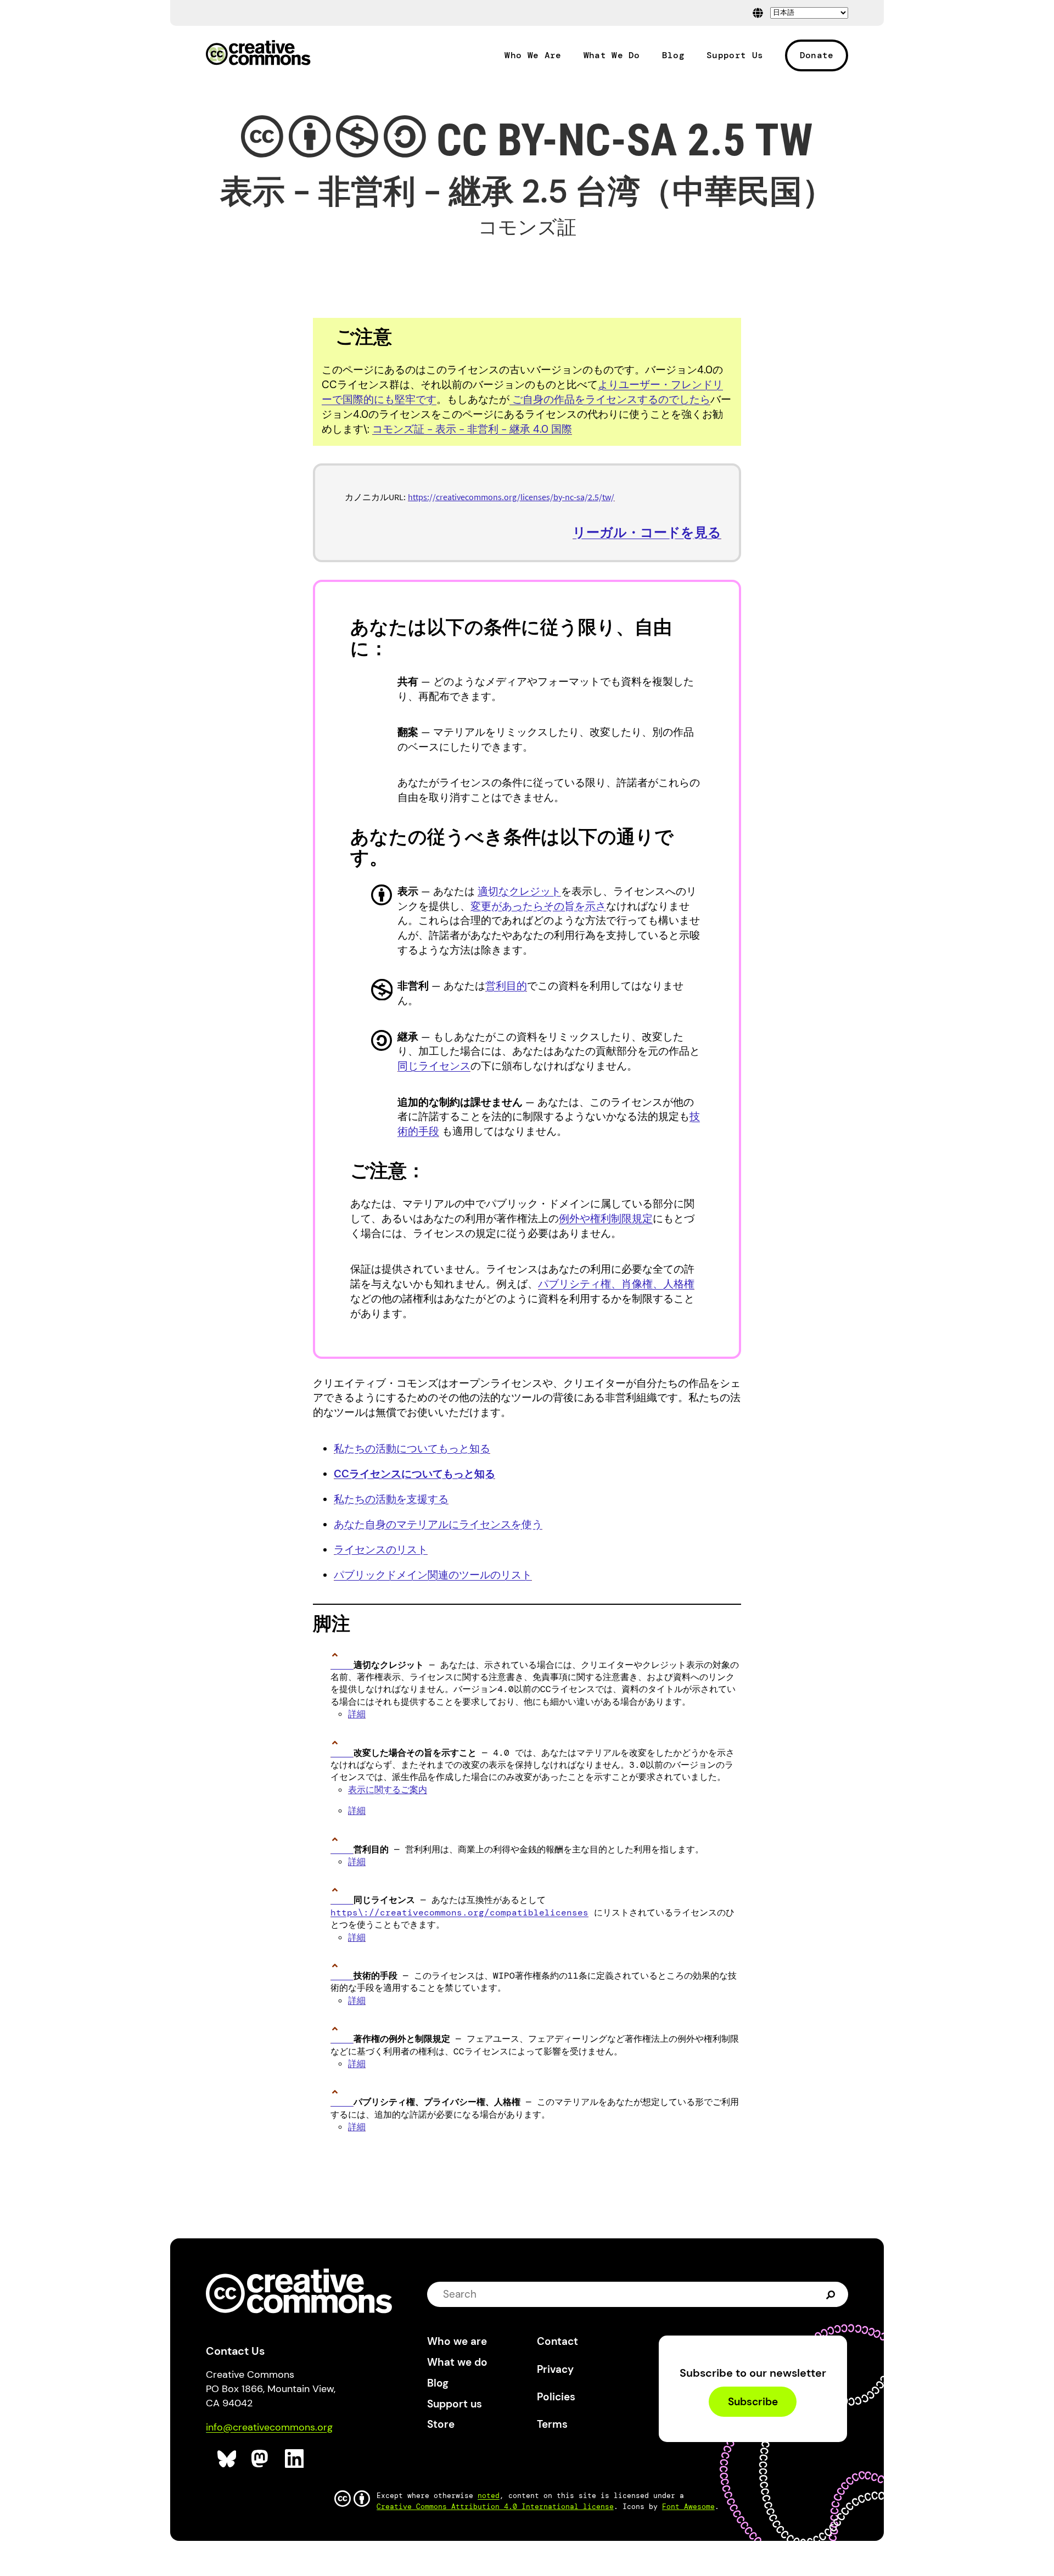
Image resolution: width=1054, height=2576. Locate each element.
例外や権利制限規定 (606, 1219)
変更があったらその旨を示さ (538, 906)
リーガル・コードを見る (647, 532)
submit (832, 2294)
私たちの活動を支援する (391, 1499)
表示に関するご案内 (388, 1790)
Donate (817, 55)
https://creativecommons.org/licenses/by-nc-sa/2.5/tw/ (511, 497)
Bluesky (227, 2459)
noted (489, 2496)
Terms (552, 2424)
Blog (673, 55)
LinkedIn (295, 2459)
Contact (557, 2341)
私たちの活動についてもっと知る (412, 1449)
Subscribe (753, 2402)
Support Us (735, 55)
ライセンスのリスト (381, 1550)
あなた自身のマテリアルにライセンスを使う (438, 1524)
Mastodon (261, 2459)
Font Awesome (688, 2507)
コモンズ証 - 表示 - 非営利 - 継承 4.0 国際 (472, 429)
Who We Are (533, 55)
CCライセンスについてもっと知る (414, 1474)
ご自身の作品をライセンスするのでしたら (610, 399)
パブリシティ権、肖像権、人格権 (616, 1284)
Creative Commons (258, 54)
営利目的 (506, 986)
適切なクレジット (519, 891)
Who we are (457, 2341)
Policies (556, 2397)
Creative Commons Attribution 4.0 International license (495, 2507)
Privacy (555, 2369)
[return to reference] (342, 1665)
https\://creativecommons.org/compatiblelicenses (459, 1913)
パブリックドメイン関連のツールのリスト (433, 1575)
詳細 (357, 1714)
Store (441, 2424)
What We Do (612, 55)
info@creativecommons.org (269, 2427)
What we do (457, 2362)
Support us (455, 2404)
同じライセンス (434, 1066)
